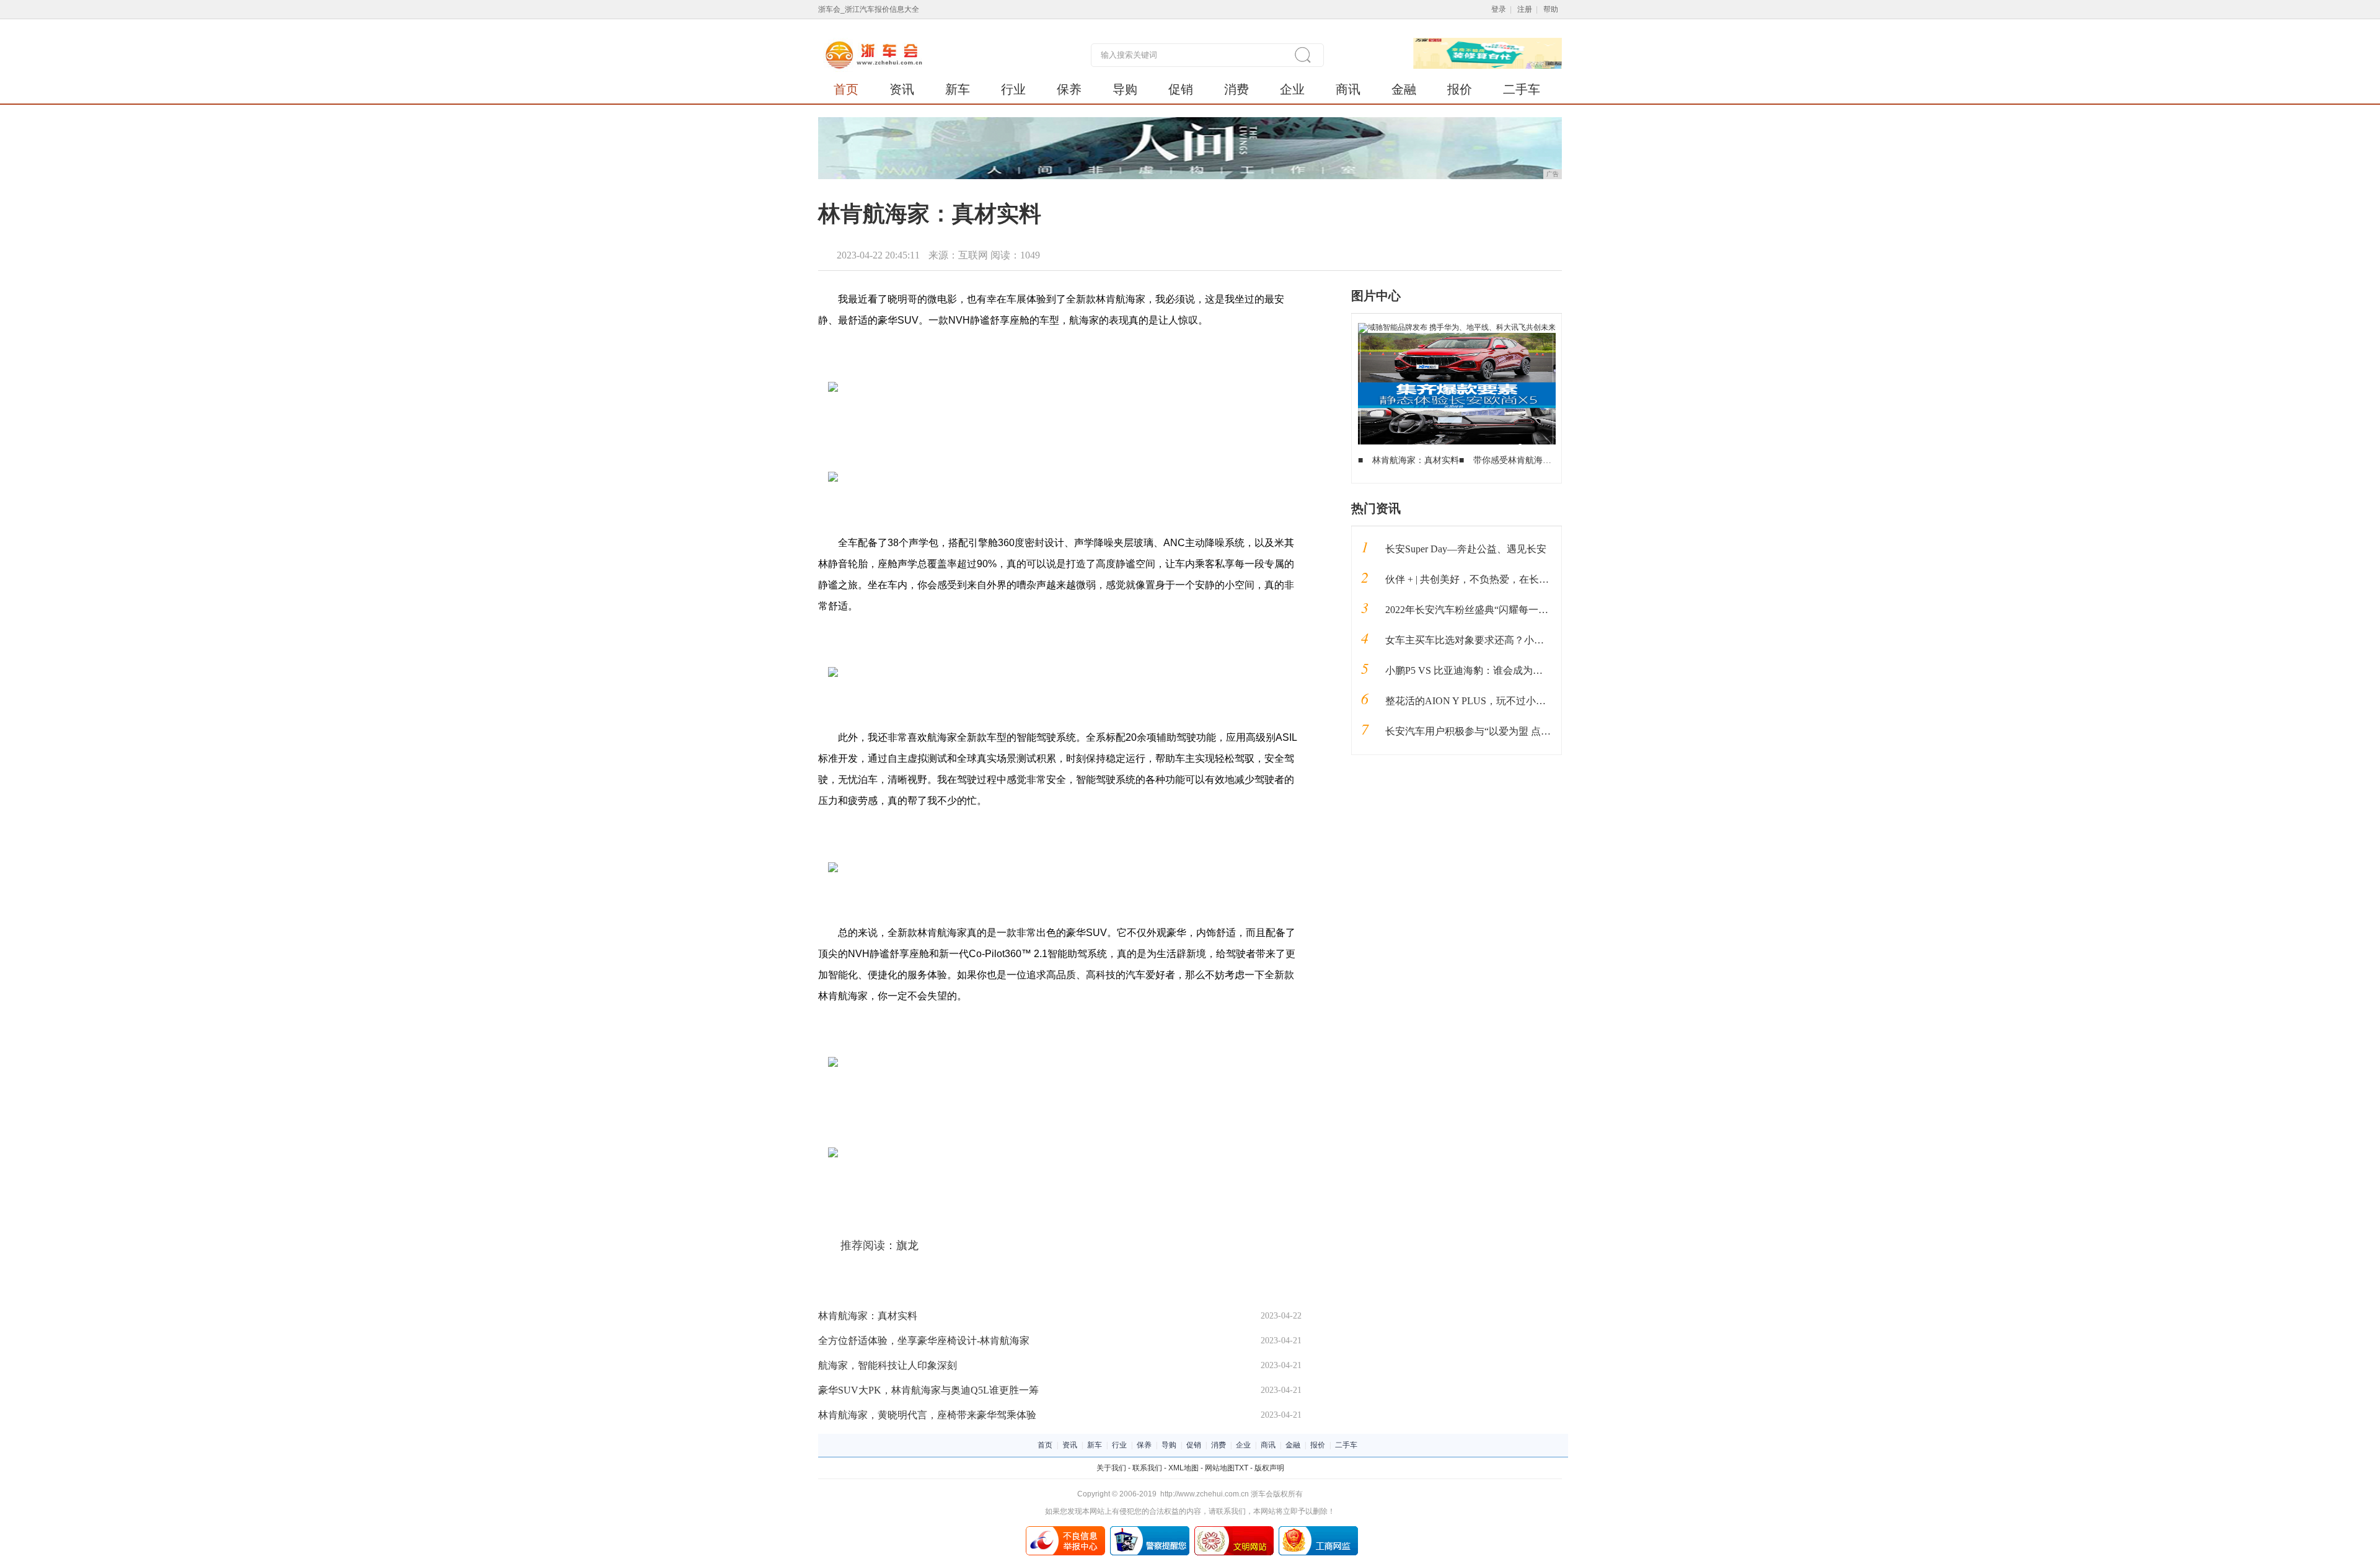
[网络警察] (1150, 1531)
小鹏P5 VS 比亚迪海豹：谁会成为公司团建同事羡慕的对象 (1514, 670)
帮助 (1551, 9)
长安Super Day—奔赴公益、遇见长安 (1466, 549)
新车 (958, 89)
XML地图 (1183, 1468)
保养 (1069, 89)
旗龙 (907, 1245)
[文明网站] (1234, 1531)
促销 (1181, 89)
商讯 (1348, 89)
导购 (1125, 89)
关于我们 (1111, 1468)
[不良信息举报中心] (1065, 1531)
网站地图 (1220, 1468)
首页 (846, 89)
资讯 (902, 89)
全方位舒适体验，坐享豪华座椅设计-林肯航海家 (924, 1341)
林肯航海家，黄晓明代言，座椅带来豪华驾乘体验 (927, 1415)
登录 (1499, 9)
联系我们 (1147, 1468)
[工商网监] (1318, 1531)
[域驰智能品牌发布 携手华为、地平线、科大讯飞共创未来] (1457, 327)
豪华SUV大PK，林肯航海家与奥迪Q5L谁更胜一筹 (928, 1390)
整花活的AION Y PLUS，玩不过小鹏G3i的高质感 (1493, 701)
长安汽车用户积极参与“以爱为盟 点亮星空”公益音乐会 (1505, 731)
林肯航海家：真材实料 (868, 1316)
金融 (1404, 89)
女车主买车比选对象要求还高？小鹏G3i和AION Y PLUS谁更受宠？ (1532, 640)
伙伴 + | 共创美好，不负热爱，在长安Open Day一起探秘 (1507, 579)
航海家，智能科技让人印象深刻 (888, 1365)
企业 (1292, 89)
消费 (1236, 89)
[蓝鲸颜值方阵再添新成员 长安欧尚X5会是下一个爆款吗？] (1457, 337)
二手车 (1522, 89)
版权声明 (1269, 1468)
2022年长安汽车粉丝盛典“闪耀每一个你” (1474, 610)
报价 (1460, 89)
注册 (1525, 9)
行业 (1013, 89)
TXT (1241, 1468)
